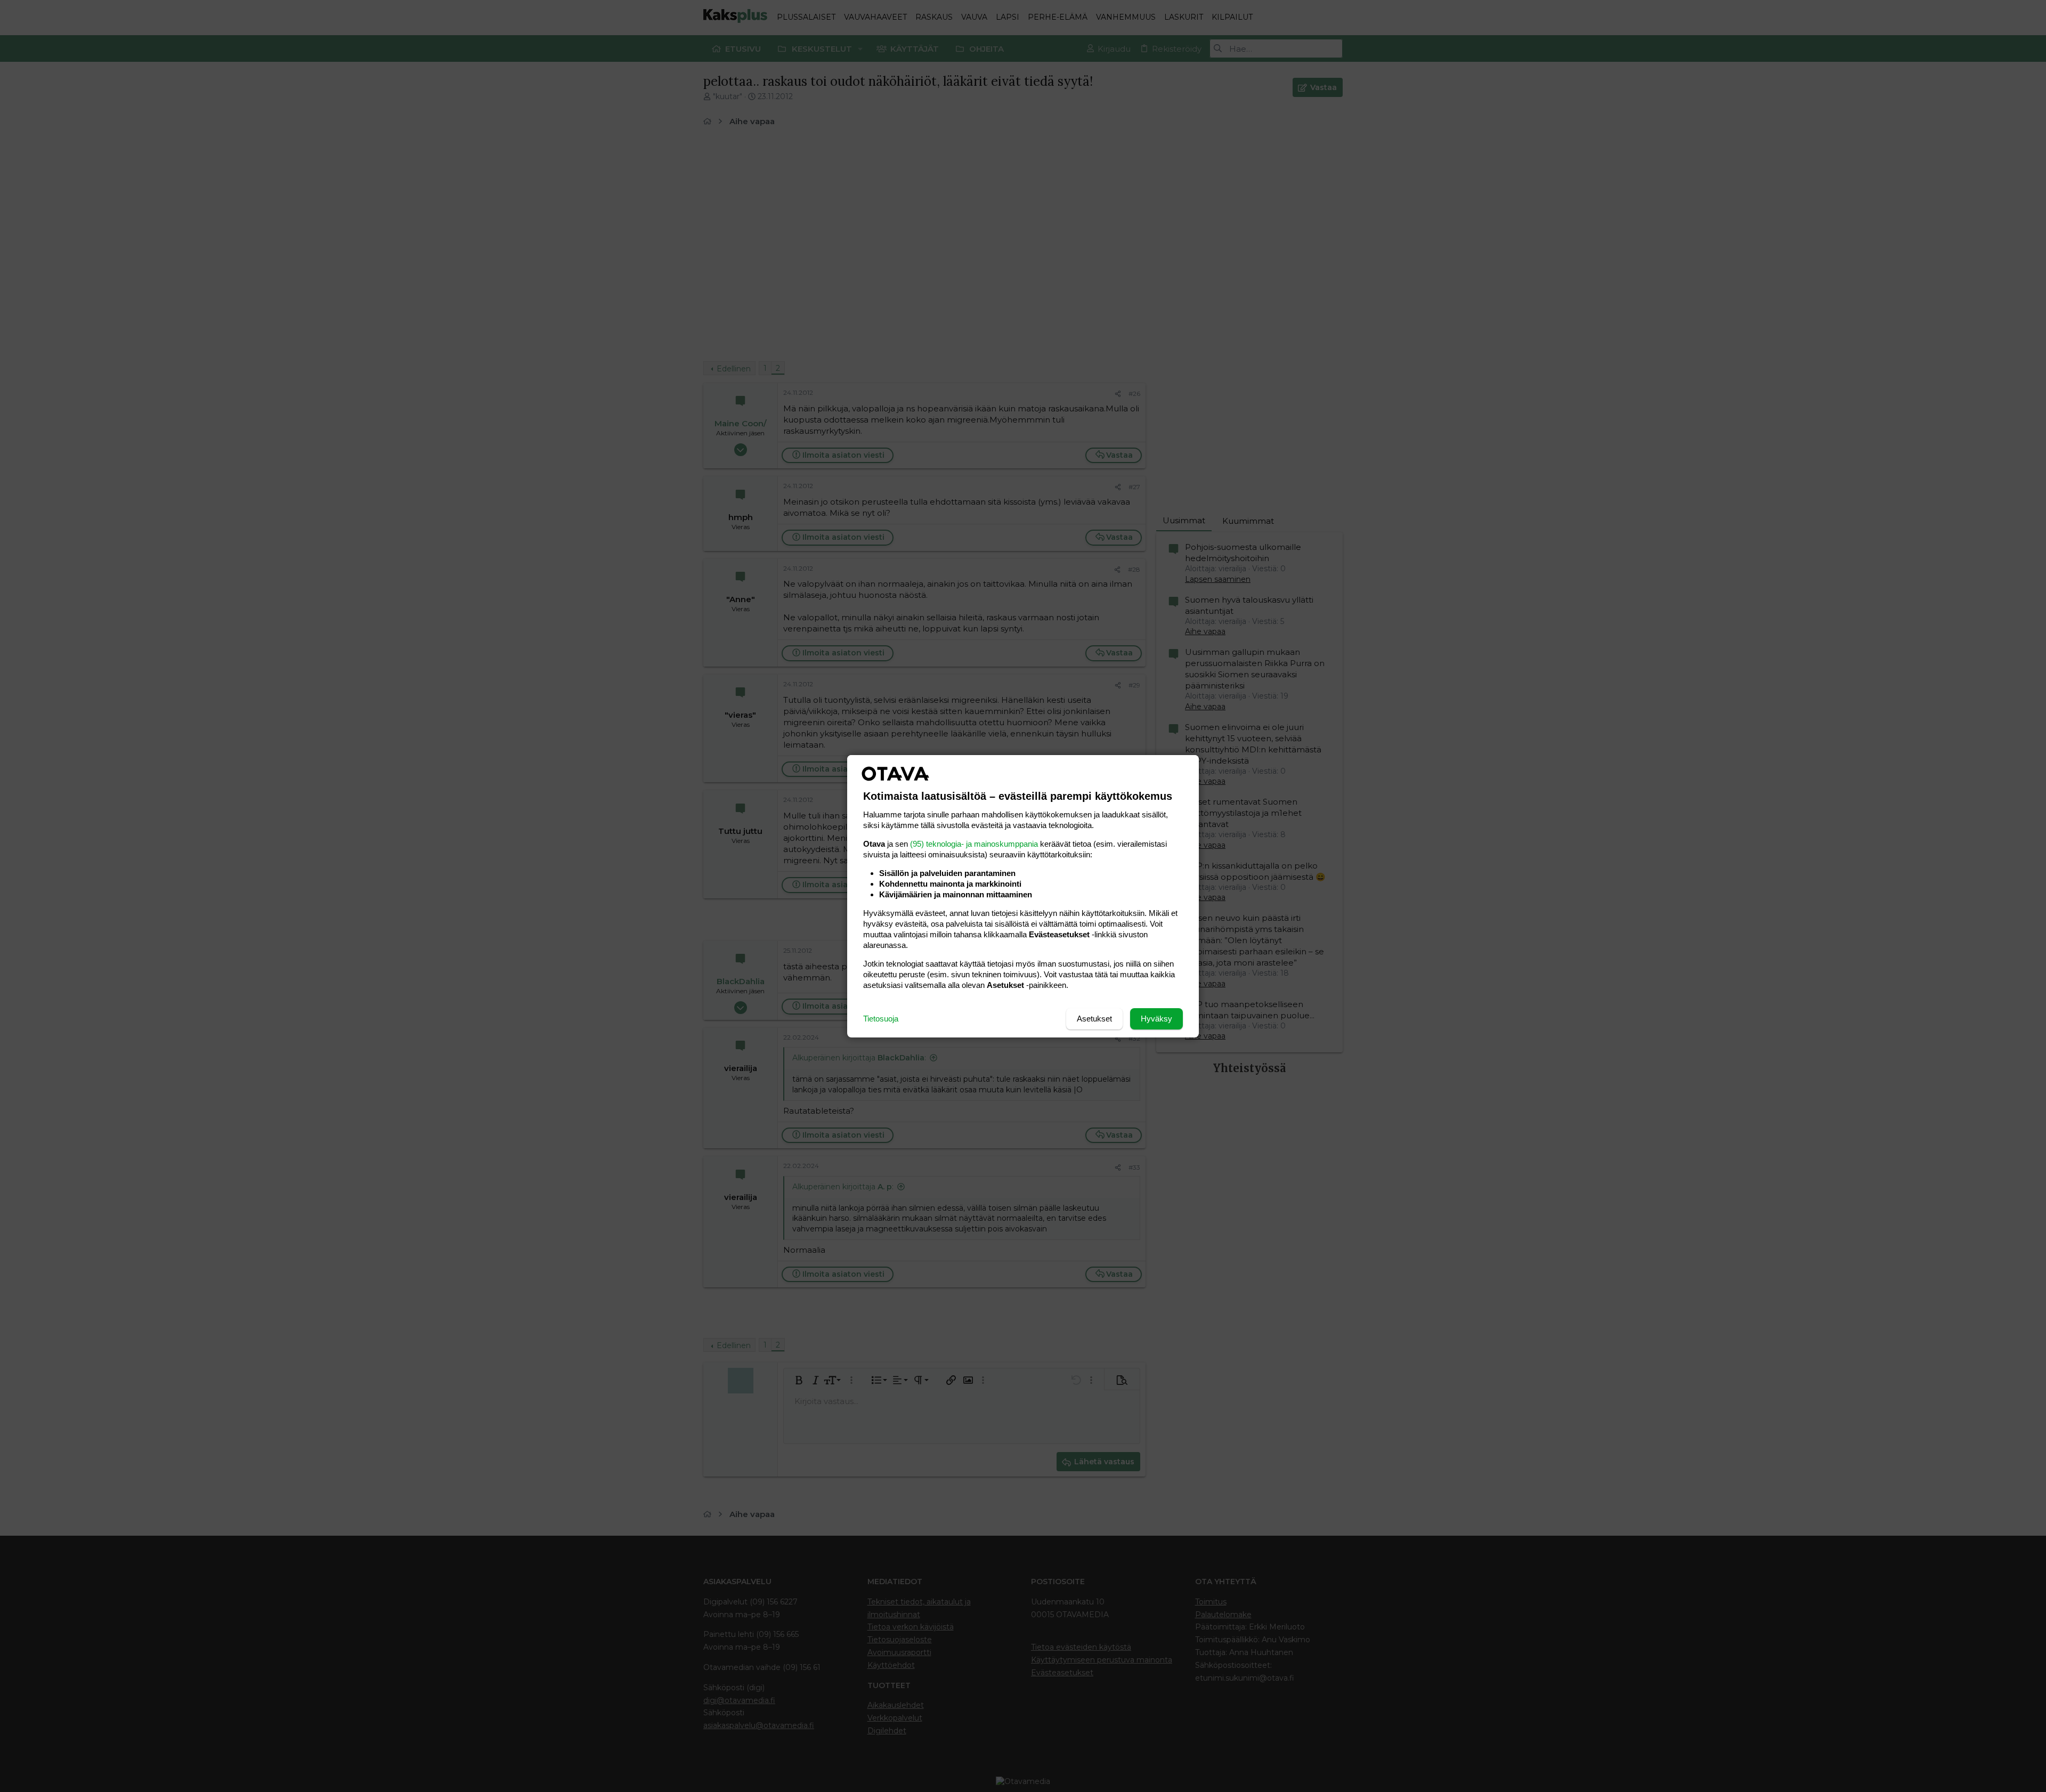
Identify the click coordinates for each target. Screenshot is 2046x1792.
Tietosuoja (881, 1019)
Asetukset (1094, 1019)
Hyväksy (1156, 1019)
